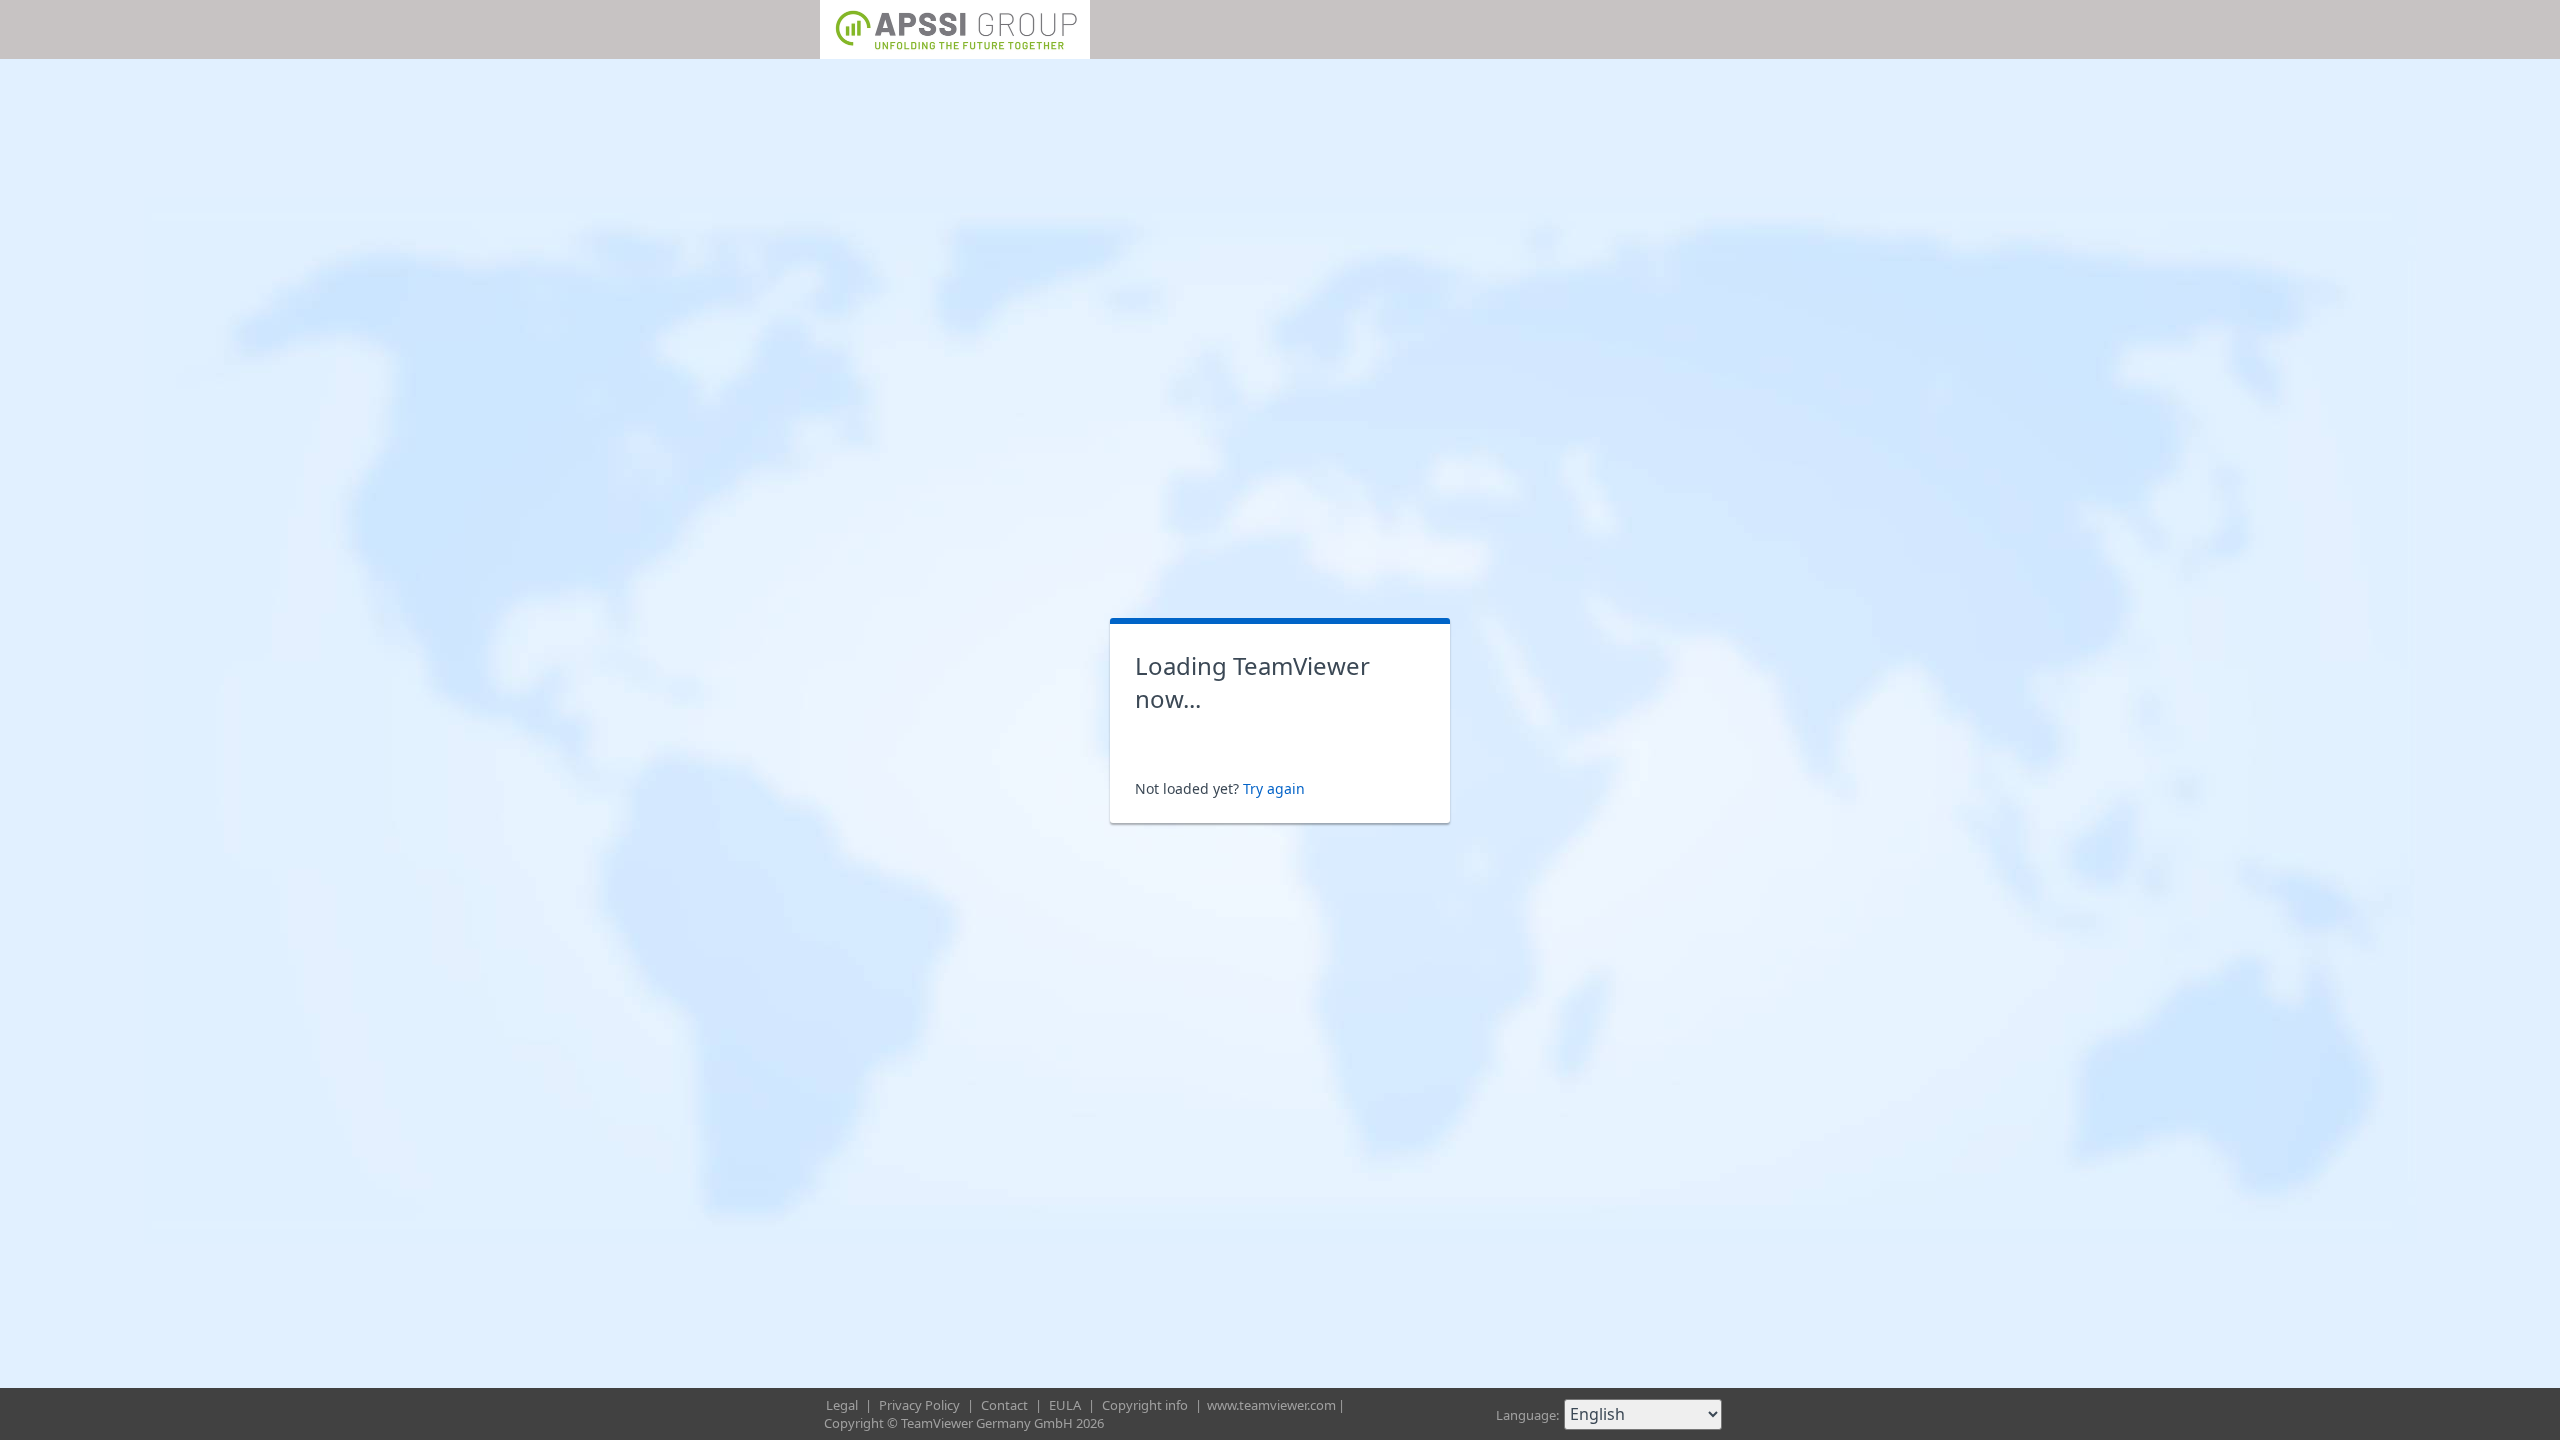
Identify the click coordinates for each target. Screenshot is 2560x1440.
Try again (1274, 788)
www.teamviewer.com (1271, 1405)
